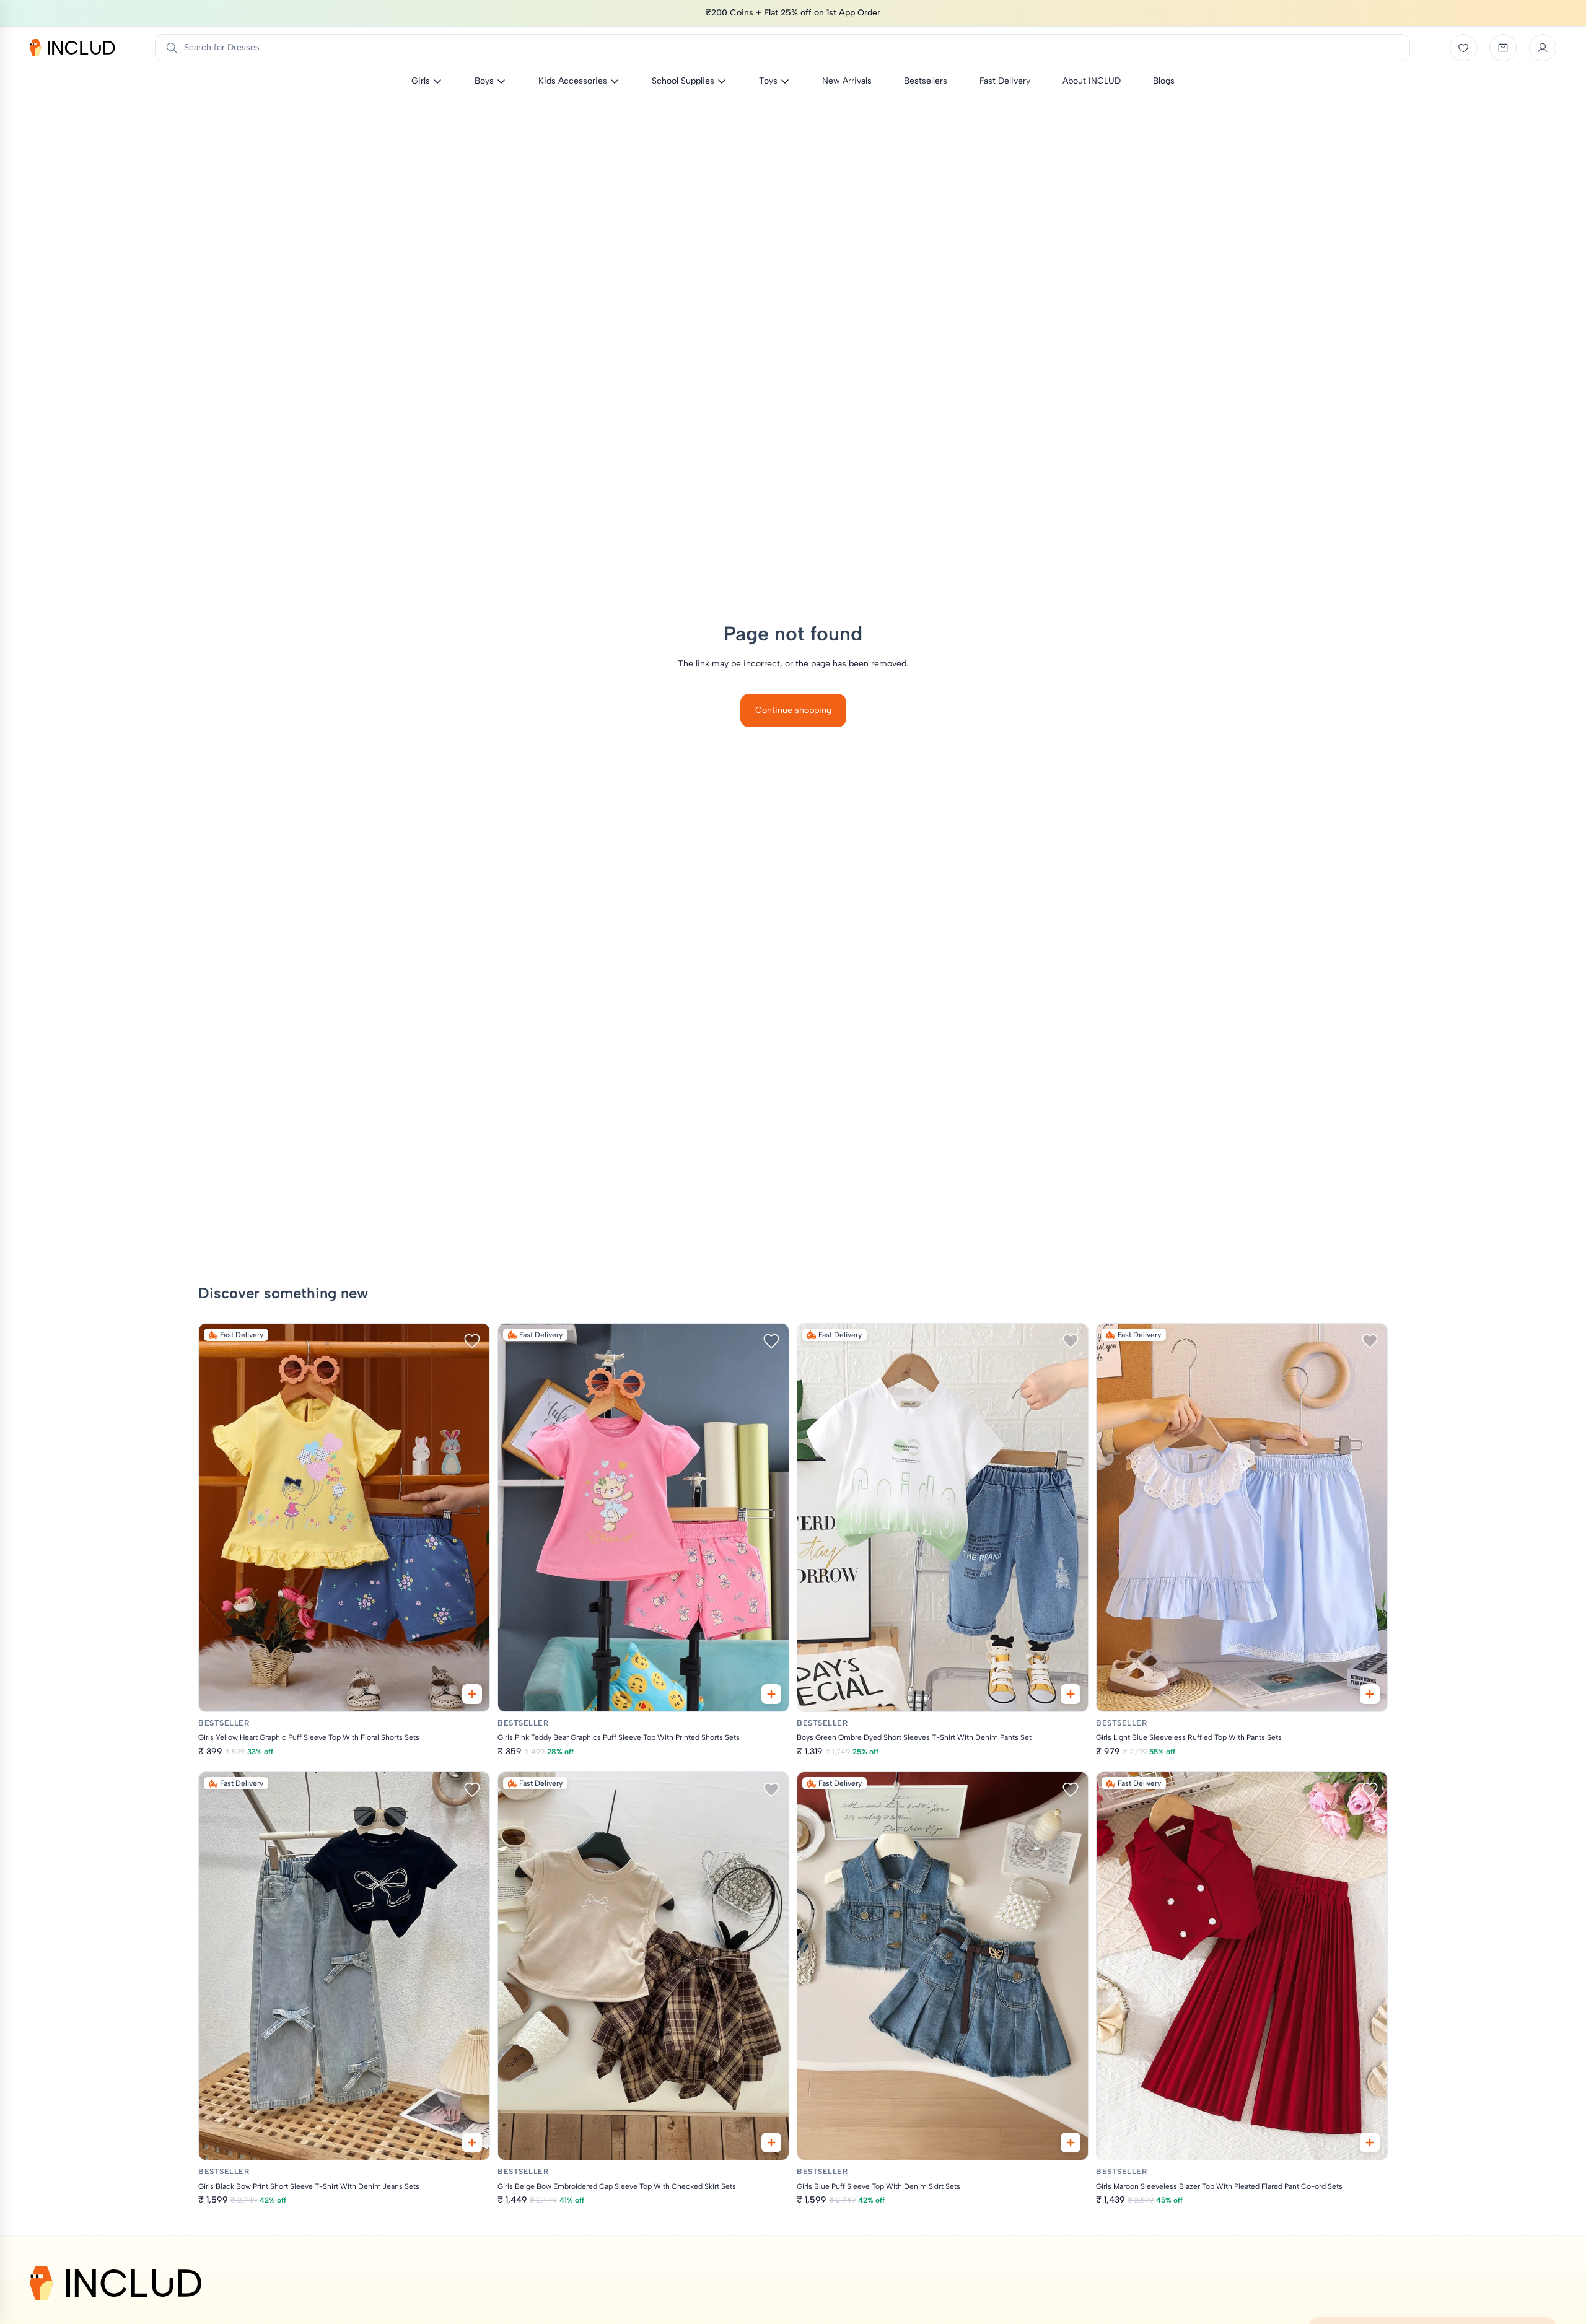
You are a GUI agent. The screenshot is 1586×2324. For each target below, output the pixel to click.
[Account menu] (1543, 48)
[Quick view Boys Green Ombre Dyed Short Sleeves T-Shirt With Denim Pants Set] (1071, 1694)
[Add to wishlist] (472, 1341)
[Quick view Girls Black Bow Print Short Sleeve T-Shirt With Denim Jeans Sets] (472, 2143)
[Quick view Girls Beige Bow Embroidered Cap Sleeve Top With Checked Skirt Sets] (771, 2143)
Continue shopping (793, 710)
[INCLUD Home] (72, 48)
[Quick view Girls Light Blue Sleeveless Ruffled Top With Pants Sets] (1370, 1694)
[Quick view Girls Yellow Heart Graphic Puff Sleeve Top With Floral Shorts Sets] (472, 1694)
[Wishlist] (1463, 48)
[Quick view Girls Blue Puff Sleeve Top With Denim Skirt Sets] (1071, 2143)
